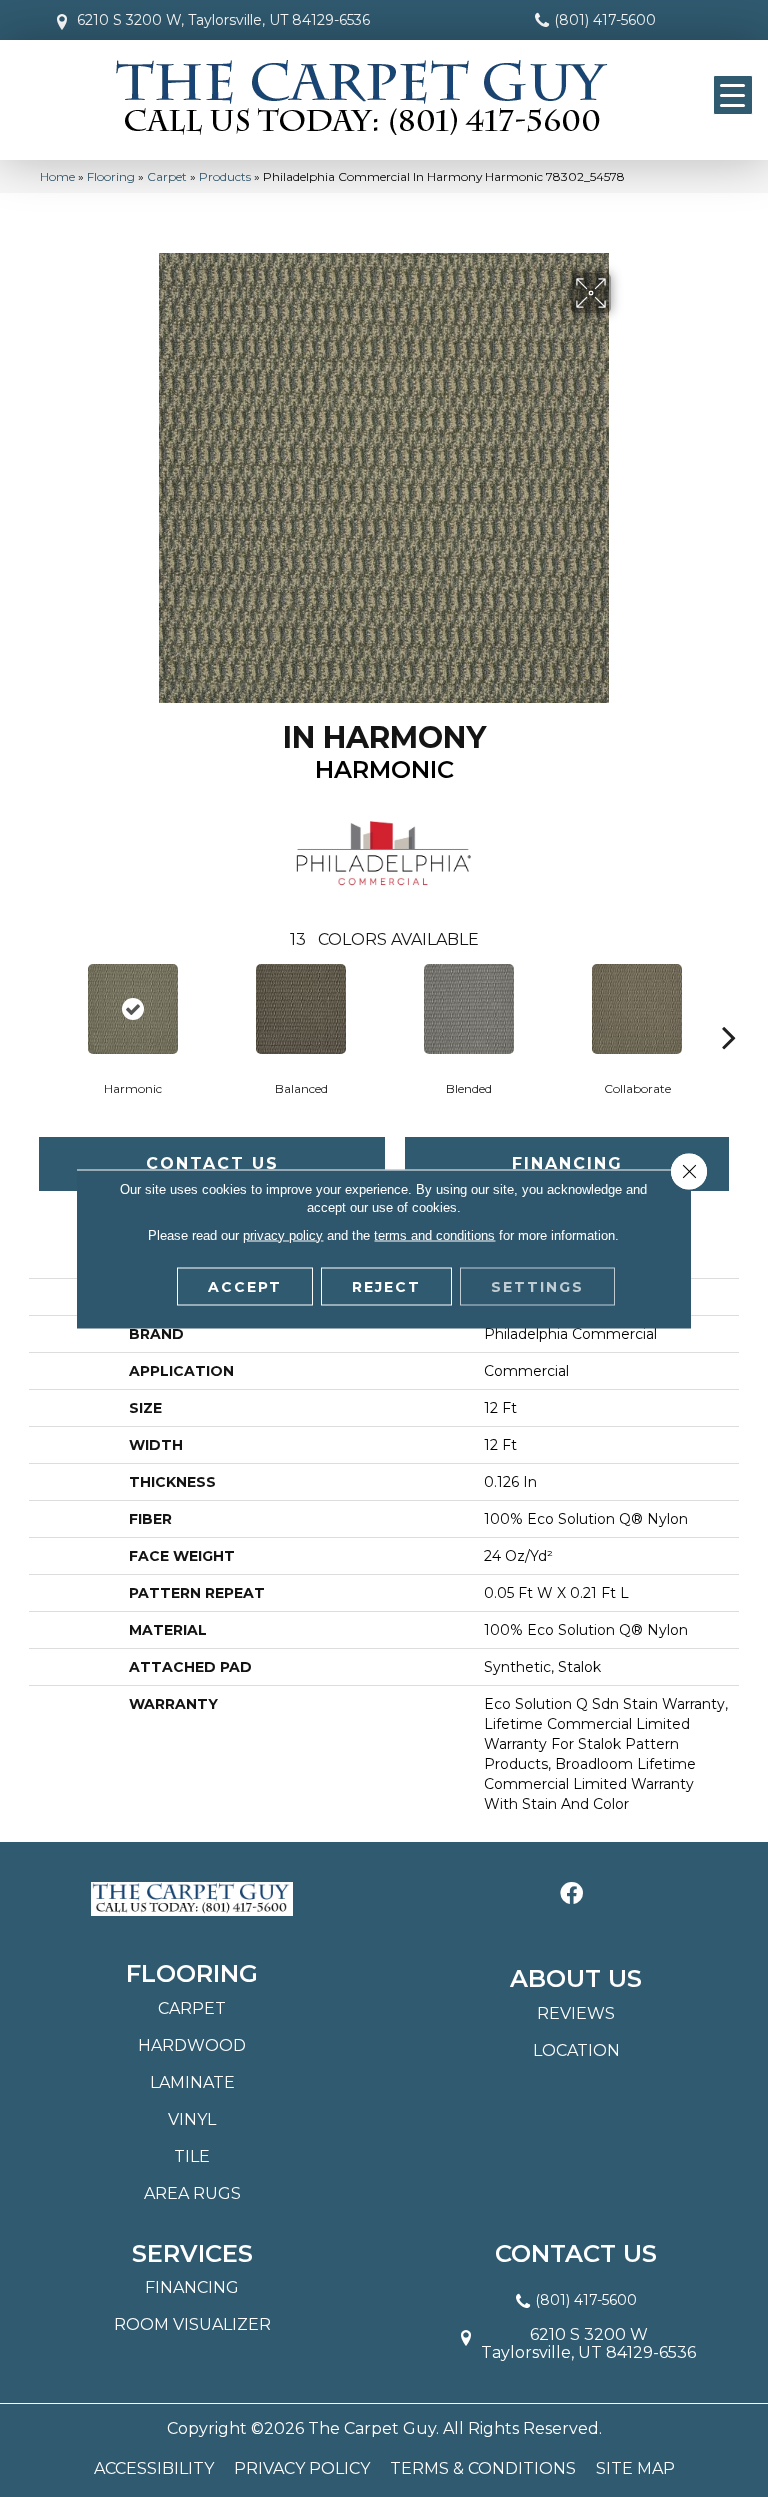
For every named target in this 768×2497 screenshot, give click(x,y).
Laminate (192, 2082)
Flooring (111, 176)
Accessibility (154, 2469)
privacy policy (283, 1234)
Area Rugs (192, 2193)
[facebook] (571, 1894)
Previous (39, 1007)
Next (729, 1007)
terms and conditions (434, 1234)
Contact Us (212, 1163)
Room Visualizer (192, 2324)
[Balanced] (301, 1009)
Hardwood (192, 2045)
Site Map (635, 2469)
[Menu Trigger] (733, 95)
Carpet (167, 176)
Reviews (576, 2013)
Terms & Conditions (483, 2469)
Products (225, 176)
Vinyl (192, 2119)
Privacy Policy (302, 2469)
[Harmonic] (133, 1009)
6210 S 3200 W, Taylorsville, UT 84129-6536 (223, 20)
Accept (245, 1286)
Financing (567, 1163)
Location (576, 2050)
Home (57, 176)
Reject (386, 1286)
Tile (192, 2156)
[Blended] (469, 1009)
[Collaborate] (637, 1009)
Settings (537, 1286)
